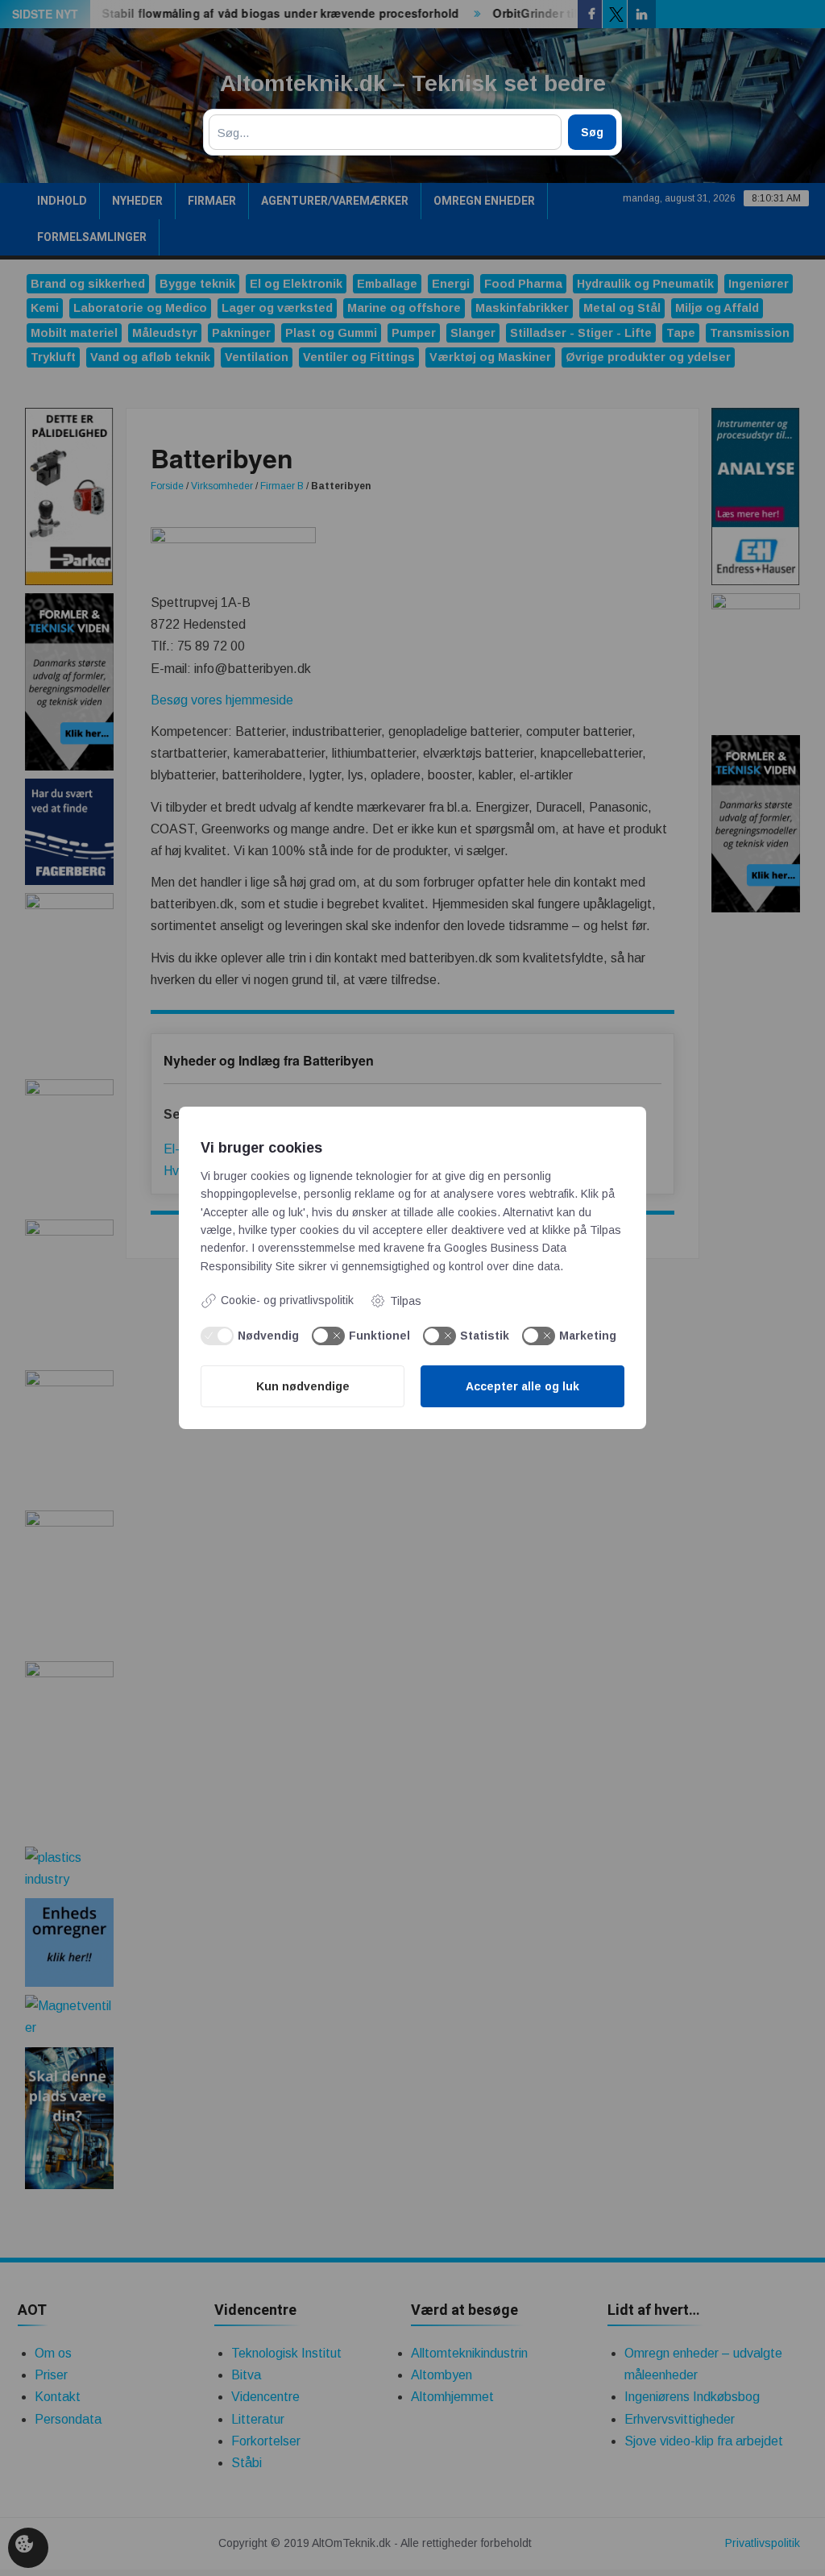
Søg (592, 132)
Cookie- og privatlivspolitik (287, 1300)
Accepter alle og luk (522, 1386)
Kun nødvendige (303, 1386)
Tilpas (406, 1301)
